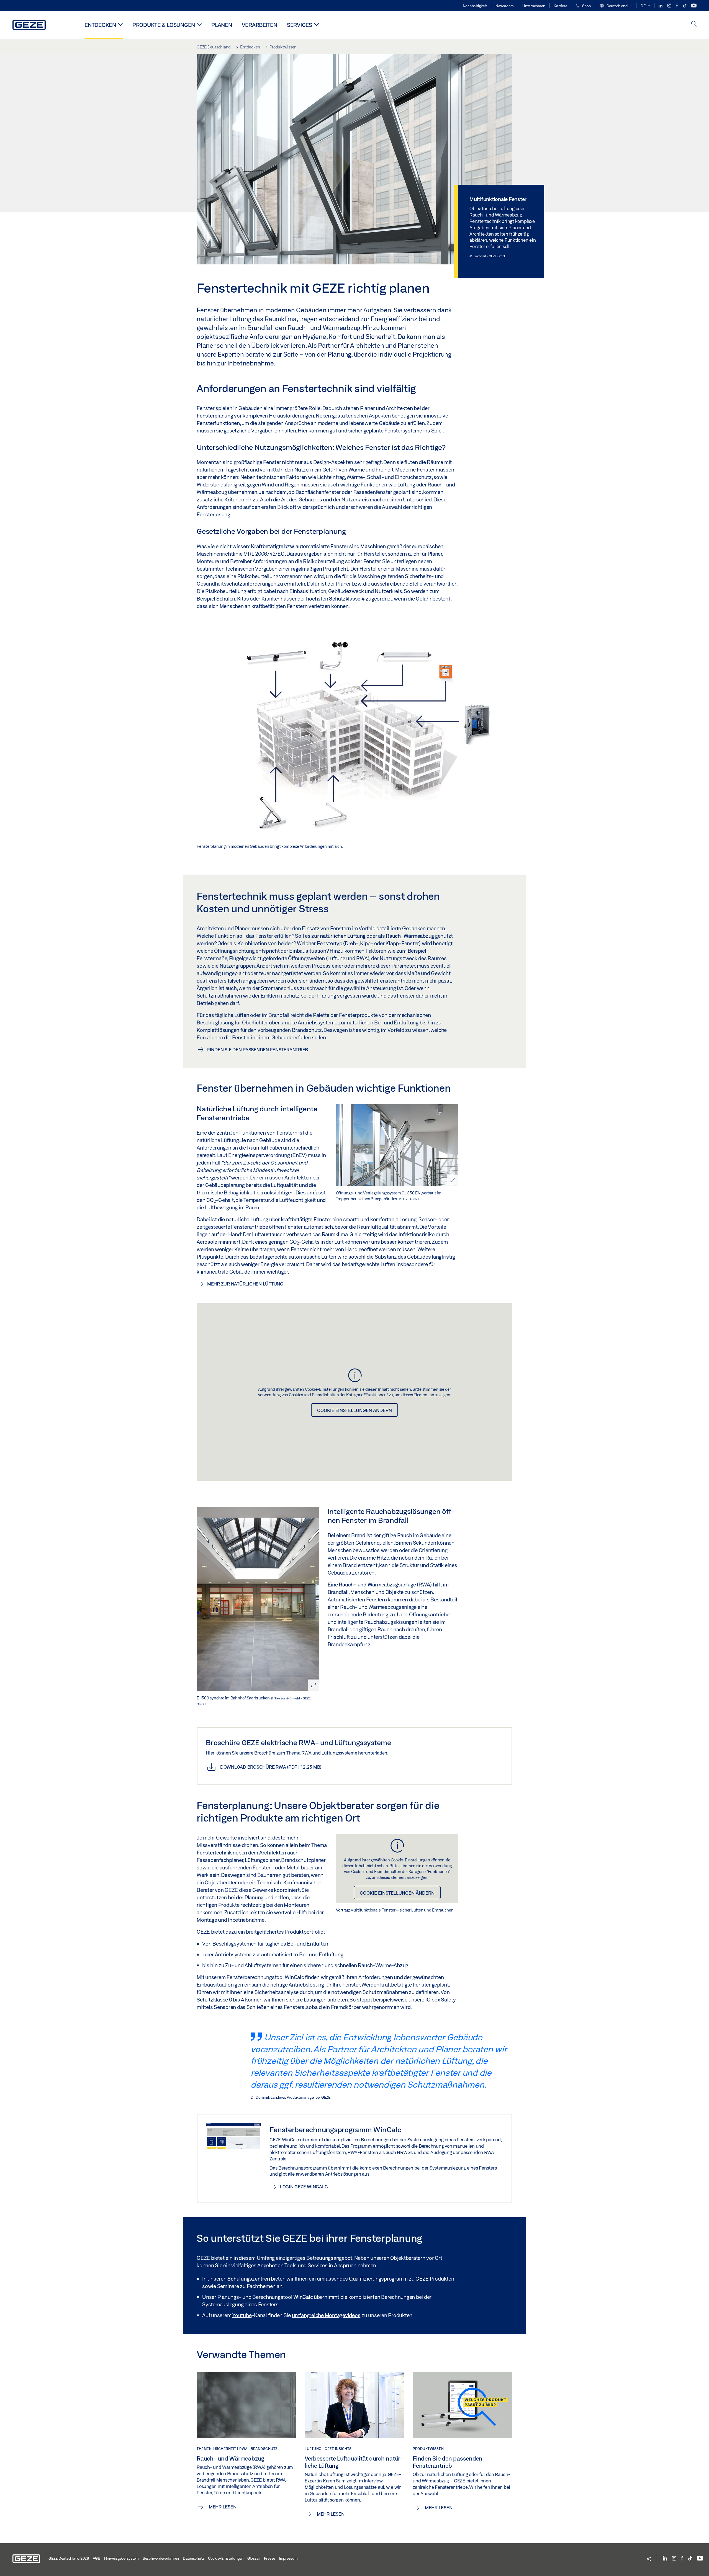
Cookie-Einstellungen (226, 2558)
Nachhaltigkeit (475, 6)
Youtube (242, 2315)
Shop (586, 6)
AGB (97, 2558)
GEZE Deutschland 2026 (69, 2558)
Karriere (560, 6)
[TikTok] (685, 6)
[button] (616, 6)
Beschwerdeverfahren (161, 2558)
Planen (222, 25)
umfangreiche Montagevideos (326, 2315)
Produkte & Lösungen (164, 25)
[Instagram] (670, 6)
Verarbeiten (260, 25)
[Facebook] (677, 6)
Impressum (288, 2558)
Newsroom (505, 6)
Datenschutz (193, 2558)
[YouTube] (694, 6)
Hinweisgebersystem (122, 2558)
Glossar (254, 2558)
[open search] (694, 24)
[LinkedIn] (661, 6)
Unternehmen (534, 6)
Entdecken (100, 25)
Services (300, 25)
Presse (270, 2558)
